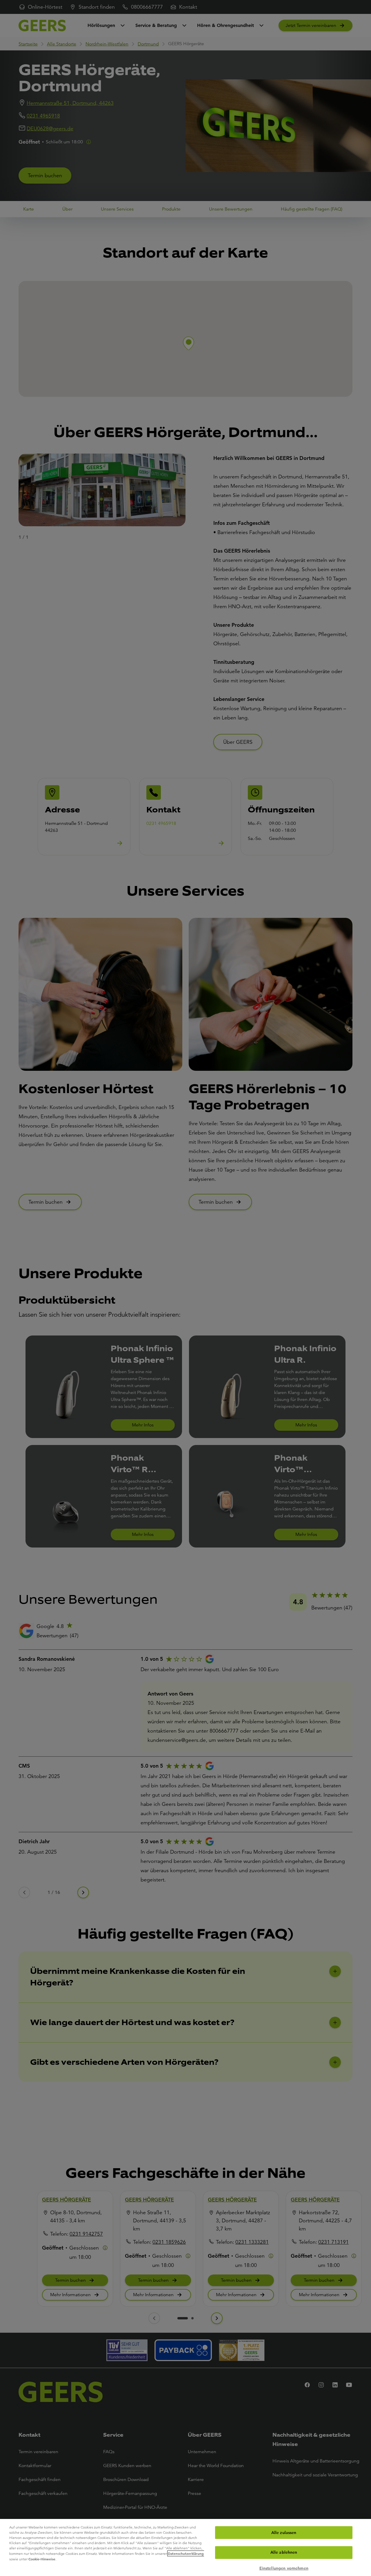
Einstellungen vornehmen (284, 2568)
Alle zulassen (284, 2533)
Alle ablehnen (284, 2553)
